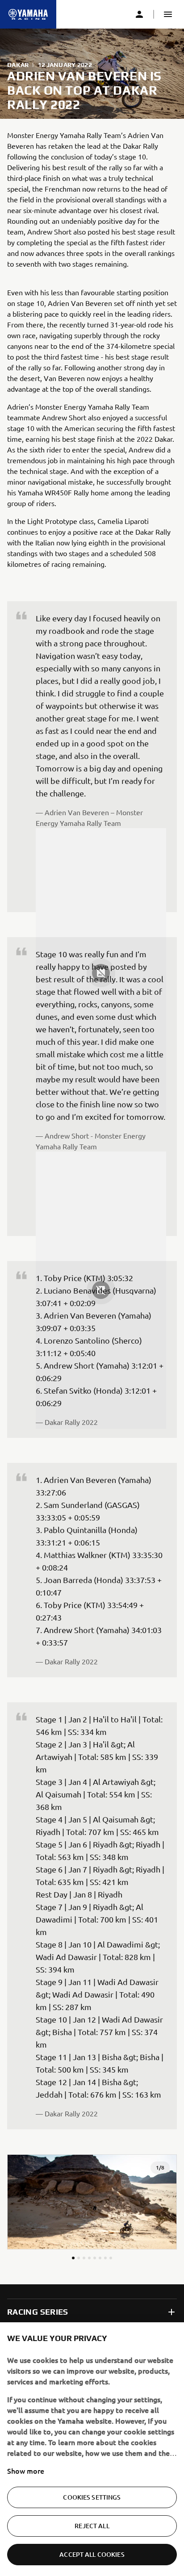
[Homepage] (28, 14)
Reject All (92, 2526)
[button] (168, 14)
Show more (26, 2471)
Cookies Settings (92, 2497)
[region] (92, 2449)
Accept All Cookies (92, 2554)
